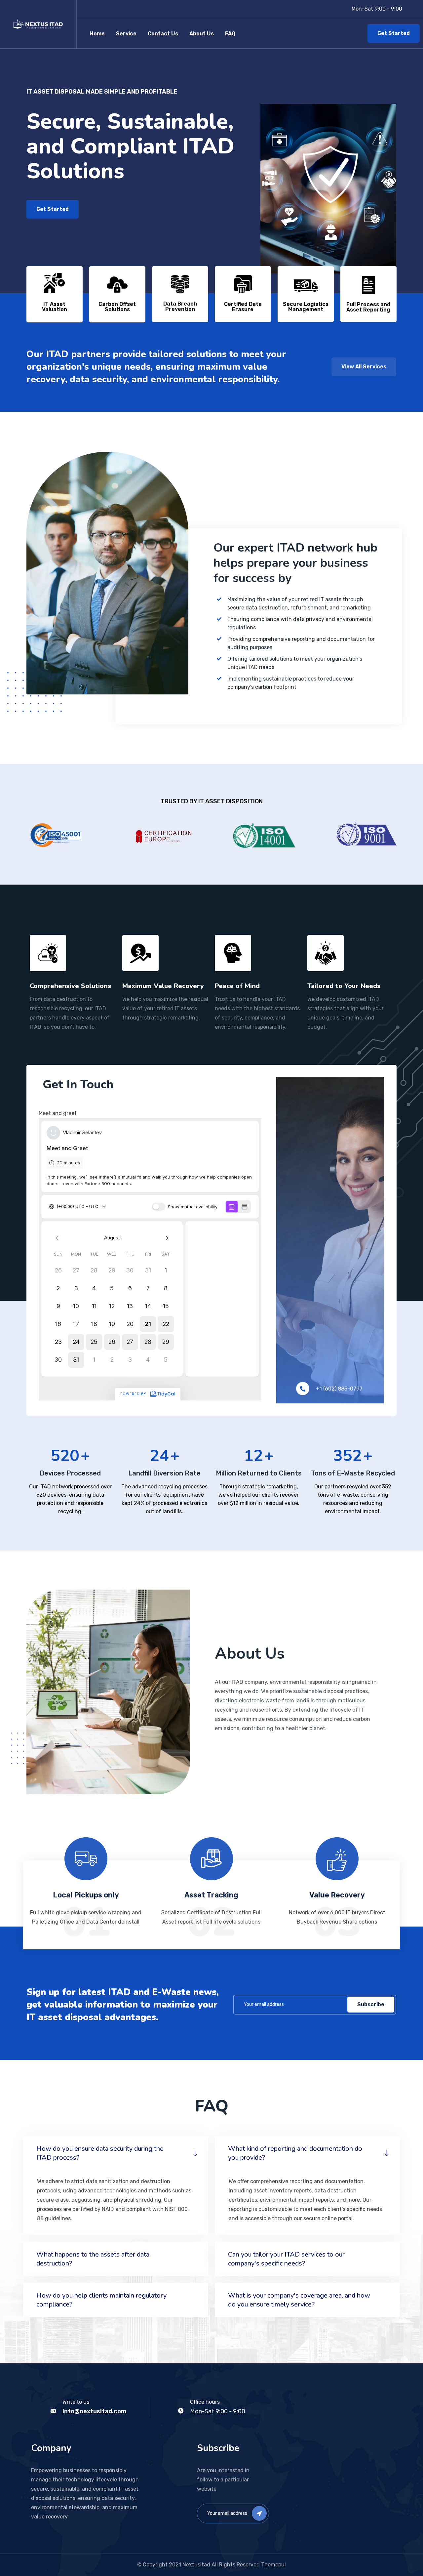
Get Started (394, 33)
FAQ (230, 34)
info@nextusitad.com (95, 2411)
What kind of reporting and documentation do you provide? (295, 2153)
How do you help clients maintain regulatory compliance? (101, 2300)
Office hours (205, 2402)
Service (126, 34)
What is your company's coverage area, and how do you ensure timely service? (299, 2300)
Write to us (76, 2402)
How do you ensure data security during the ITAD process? (100, 2153)
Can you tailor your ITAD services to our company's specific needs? (286, 2259)
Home (97, 34)
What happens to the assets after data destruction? (93, 2259)
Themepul (273, 2565)
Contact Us (163, 34)
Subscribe (371, 2004)
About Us (202, 34)
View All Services (364, 367)
